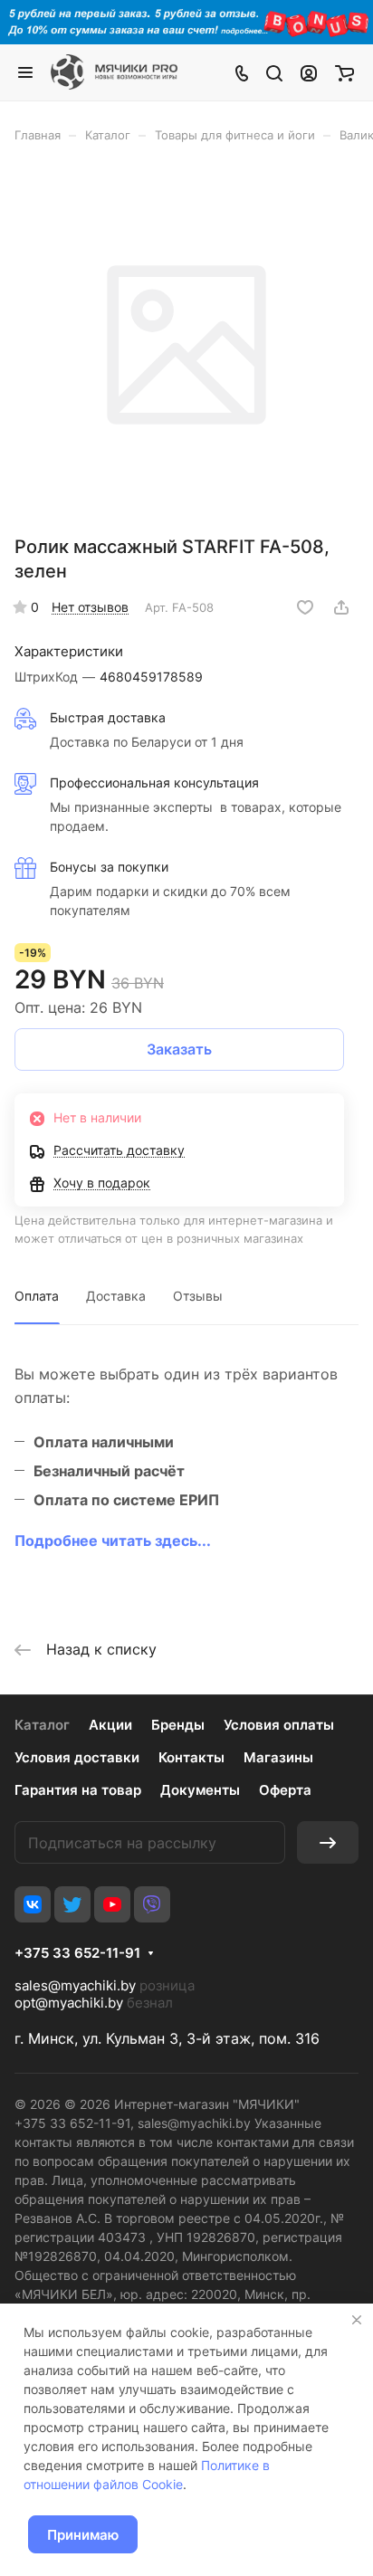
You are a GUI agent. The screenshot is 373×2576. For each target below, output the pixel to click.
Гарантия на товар (78, 1790)
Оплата (37, 1296)
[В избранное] (305, 607)
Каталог (42, 1725)
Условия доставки (77, 1757)
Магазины (278, 1757)
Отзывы (198, 1296)
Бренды (178, 1725)
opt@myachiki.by (69, 2003)
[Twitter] (72, 1904)
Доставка (116, 1296)
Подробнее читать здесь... (113, 1541)
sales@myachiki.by (75, 1985)
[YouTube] (112, 1904)
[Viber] (152, 1904)
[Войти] (309, 72)
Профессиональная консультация (154, 782)
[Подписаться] (328, 1842)
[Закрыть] (357, 2320)
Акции (110, 1725)
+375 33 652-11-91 (77, 1953)
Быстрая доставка (108, 717)
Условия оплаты (279, 1725)
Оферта (285, 1790)
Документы (200, 1790)
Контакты (191, 1757)
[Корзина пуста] (344, 72)
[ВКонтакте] (33, 1904)
